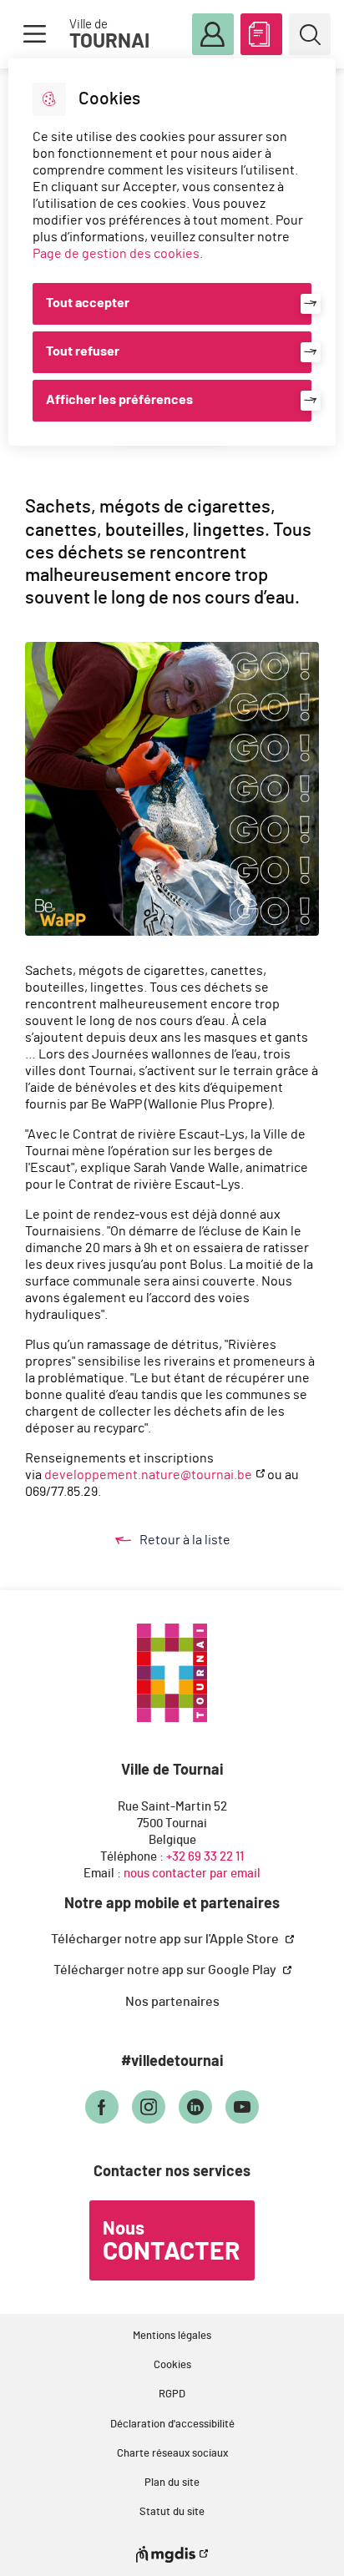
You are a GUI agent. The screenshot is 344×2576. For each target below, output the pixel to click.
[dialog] (172, 252)
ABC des (261, 34)
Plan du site (172, 2483)
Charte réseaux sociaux (172, 2454)
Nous (171, 2242)
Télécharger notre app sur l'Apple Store (166, 1939)
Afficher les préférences (119, 400)
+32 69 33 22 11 (205, 1857)
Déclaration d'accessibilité (172, 2424)
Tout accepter (88, 303)
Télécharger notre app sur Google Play (166, 1970)
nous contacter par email (192, 1874)
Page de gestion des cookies (116, 254)
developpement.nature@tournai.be (148, 1475)
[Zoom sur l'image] (172, 789)
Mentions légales (172, 2336)
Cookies (172, 2365)
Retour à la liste (201, 1541)
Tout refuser (83, 351)
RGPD (172, 2394)
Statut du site (172, 2512)
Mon (213, 34)
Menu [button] (34, 34)
